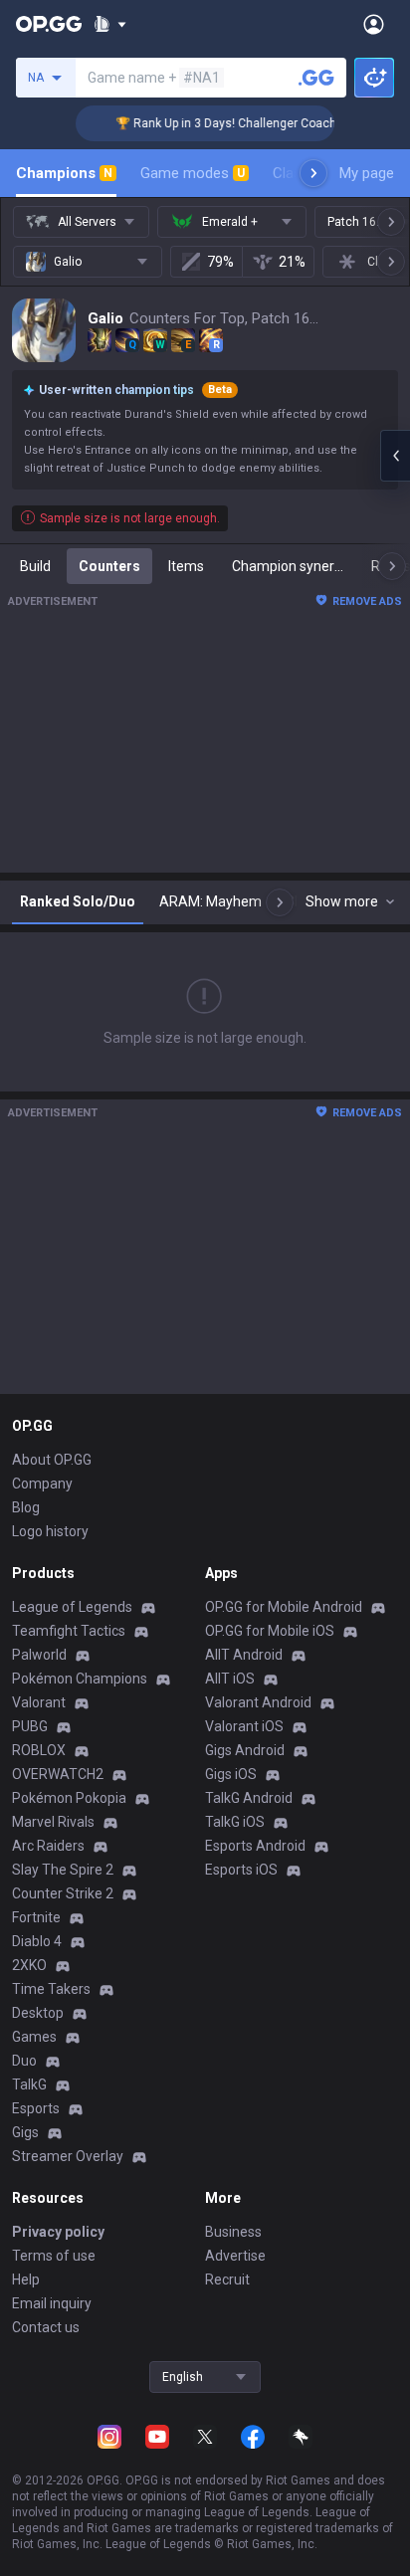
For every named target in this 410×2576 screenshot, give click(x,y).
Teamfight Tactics (69, 1631)
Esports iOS (241, 1870)
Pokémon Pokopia (69, 1798)
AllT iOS (230, 1679)
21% (292, 262)
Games (34, 2037)
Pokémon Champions (80, 1679)
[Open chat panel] (395, 456)
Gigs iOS (231, 1774)
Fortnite (36, 1917)
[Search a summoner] (316, 78)
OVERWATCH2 (58, 1774)
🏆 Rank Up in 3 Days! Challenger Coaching (225, 123)
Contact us (46, 2327)
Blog (26, 1507)
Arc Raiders (48, 1846)
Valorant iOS (244, 1726)
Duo (24, 2061)
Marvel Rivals (53, 1822)
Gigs (25, 2132)
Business (233, 2232)
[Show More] (110, 24)
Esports (36, 2108)
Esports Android (255, 1846)
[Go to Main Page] (49, 24)
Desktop (38, 2013)
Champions (64, 173)
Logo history (50, 1531)
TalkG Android (249, 1798)
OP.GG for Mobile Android (284, 1607)
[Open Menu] (374, 24)
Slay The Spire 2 (63, 1870)
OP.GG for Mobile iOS (270, 1631)
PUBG (30, 1726)
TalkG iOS (235, 1822)
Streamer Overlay (68, 2156)
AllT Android (244, 1655)
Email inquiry (52, 2303)
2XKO (29, 1965)
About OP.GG (52, 1460)
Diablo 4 (37, 1941)
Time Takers (51, 1989)
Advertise (235, 2256)
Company (42, 1484)
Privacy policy (58, 2232)
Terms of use (54, 2256)
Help (26, 2279)
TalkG (29, 2084)
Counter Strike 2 (63, 1893)
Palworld (39, 1655)
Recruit (227, 2279)
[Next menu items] (313, 173)
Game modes (193, 173)
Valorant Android (258, 1702)
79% (220, 262)
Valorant (39, 1702)
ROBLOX (39, 1750)
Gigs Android (245, 1750)
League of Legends (72, 1607)
